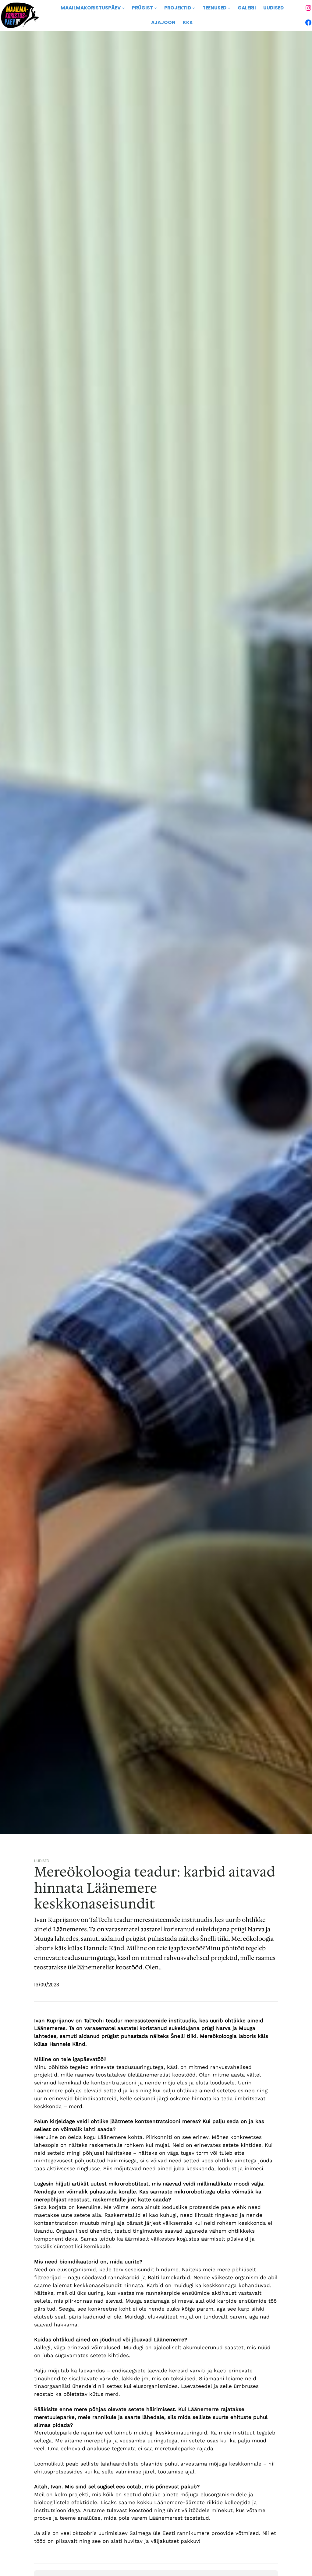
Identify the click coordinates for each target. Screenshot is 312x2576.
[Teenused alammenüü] (229, 8)
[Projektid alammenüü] (194, 8)
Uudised (42, 1861)
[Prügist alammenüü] (156, 8)
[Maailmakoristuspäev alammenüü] (123, 8)
